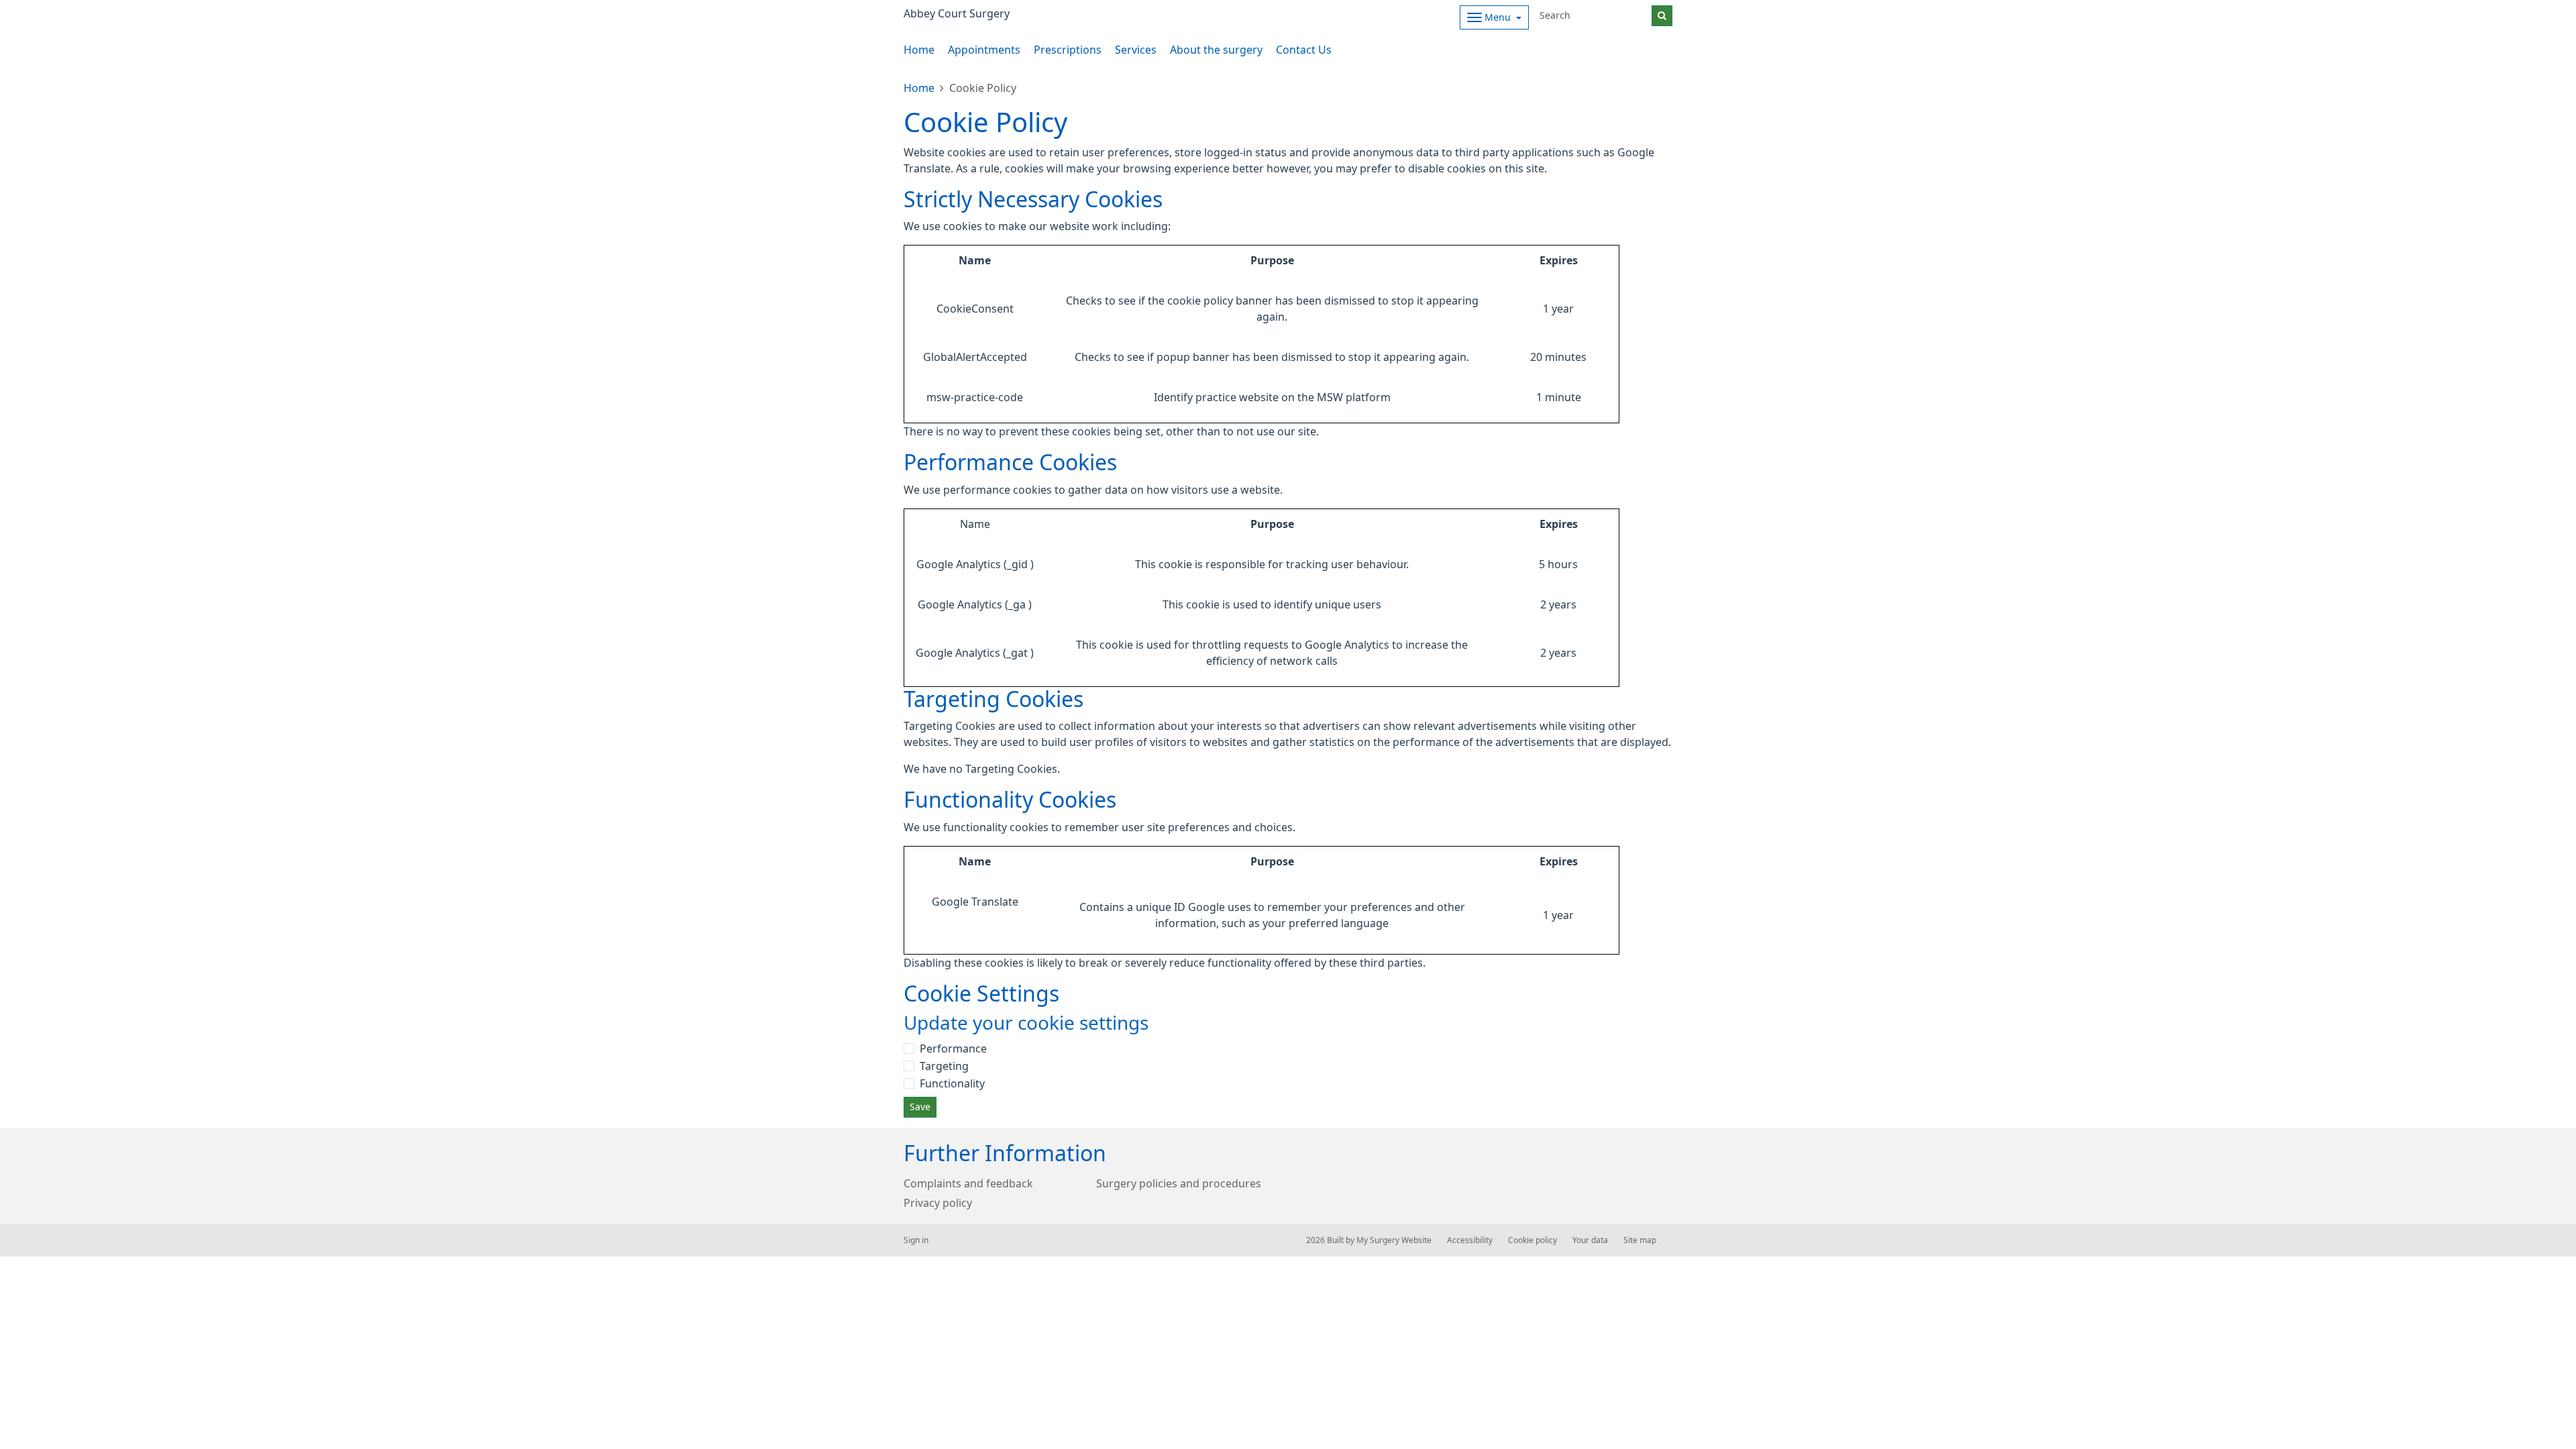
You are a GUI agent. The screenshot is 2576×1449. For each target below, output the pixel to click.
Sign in (916, 1240)
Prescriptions (1068, 50)
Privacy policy (938, 1203)
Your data (1590, 1240)
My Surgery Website (1394, 1240)
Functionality (952, 1083)
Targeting (944, 1066)
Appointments (984, 50)
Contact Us (1304, 50)
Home (919, 88)
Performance (953, 1049)
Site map (1640, 1240)
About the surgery (1216, 50)
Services (1136, 50)
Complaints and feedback (968, 1183)
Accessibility (1470, 1240)
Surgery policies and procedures (1179, 1183)
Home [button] (919, 50)
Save (920, 1107)
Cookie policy (1533, 1240)
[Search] (1662, 16)
